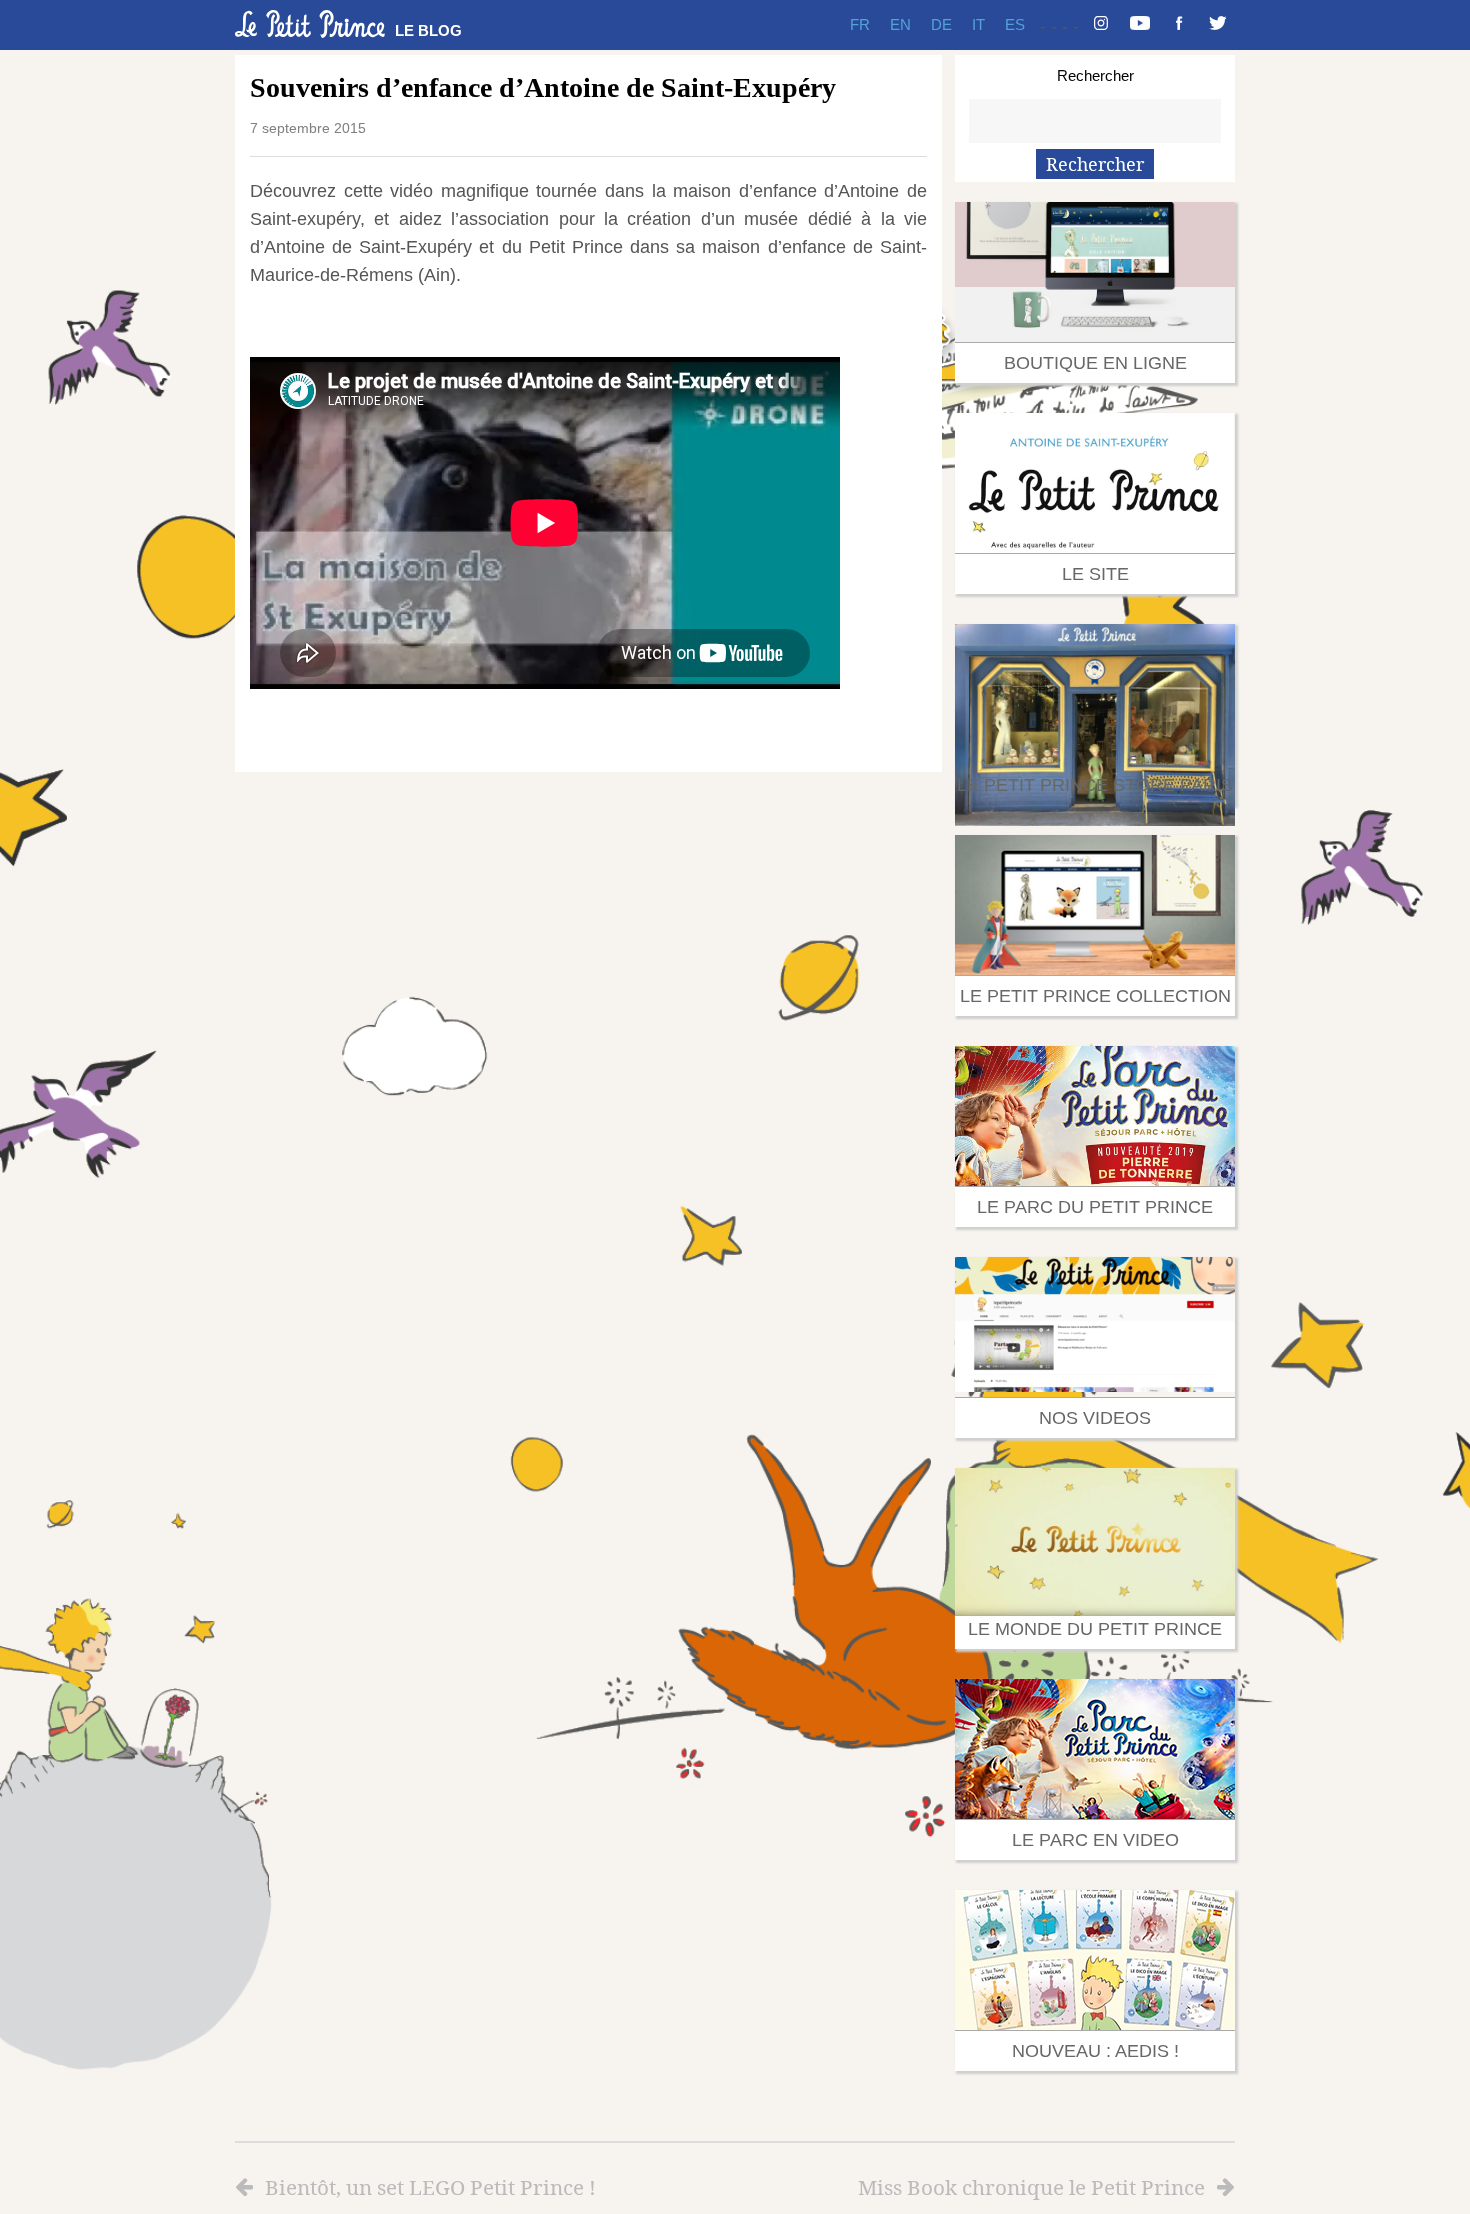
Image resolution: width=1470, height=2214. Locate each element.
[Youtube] (1140, 25)
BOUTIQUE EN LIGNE (1095, 363)
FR (860, 24)
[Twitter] (1218, 25)
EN (900, 24)
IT (978, 24)
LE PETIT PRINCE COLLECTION (1095, 996)
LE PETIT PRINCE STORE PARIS (1095, 785)
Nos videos (1095, 1418)
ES (1015, 24)
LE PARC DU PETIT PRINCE (1095, 1207)
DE (941, 24)
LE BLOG (428, 30)
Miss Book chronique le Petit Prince (1031, 2187)
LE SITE (1095, 574)
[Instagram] (1101, 25)
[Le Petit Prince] (310, 24)
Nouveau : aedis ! (1095, 2051)
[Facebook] (1179, 25)
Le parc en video (1095, 1840)
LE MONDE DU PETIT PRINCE (1095, 1629)
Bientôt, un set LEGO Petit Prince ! (430, 2187)
